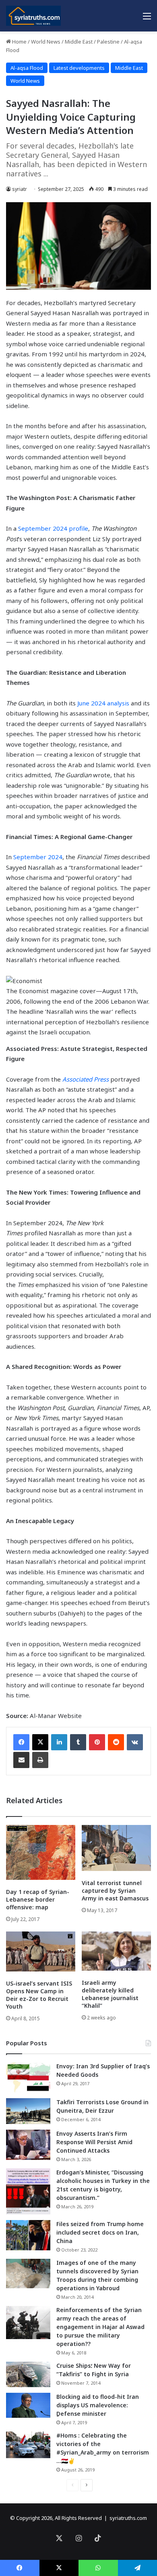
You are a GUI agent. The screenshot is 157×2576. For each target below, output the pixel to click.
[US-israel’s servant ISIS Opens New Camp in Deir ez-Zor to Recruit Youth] (41, 1951)
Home (19, 42)
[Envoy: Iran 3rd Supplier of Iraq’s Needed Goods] (28, 2077)
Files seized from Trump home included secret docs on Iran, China (100, 2232)
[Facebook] (21, 1742)
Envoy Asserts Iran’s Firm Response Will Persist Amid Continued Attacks (94, 2142)
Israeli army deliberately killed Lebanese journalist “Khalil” (110, 1994)
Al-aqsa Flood (27, 68)
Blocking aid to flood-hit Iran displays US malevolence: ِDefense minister (98, 2405)
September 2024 (38, 857)
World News (46, 42)
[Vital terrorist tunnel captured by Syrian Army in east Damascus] (116, 1848)
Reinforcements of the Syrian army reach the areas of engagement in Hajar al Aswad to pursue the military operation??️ (100, 2327)
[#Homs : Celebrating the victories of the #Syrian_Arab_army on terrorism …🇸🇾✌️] (28, 2445)
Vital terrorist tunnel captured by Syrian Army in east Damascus (115, 1891)
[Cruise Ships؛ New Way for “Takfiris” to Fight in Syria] (28, 2375)
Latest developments (79, 68)
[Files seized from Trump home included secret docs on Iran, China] (28, 2235)
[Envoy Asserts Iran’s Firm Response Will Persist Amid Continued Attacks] (28, 2145)
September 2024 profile (53, 528)
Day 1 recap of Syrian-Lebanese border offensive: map (38, 1899)
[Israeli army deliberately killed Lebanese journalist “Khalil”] (116, 1951)
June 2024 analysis (103, 703)
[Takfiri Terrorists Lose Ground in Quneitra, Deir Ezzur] (28, 2111)
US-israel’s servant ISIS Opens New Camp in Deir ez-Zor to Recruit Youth (39, 1995)
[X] (40, 1742)
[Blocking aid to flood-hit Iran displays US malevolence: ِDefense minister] (28, 2405)
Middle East (79, 42)
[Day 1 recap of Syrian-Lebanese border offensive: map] (41, 1852)
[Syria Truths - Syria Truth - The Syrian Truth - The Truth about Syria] (33, 16)
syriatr (20, 189)
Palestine (108, 42)
